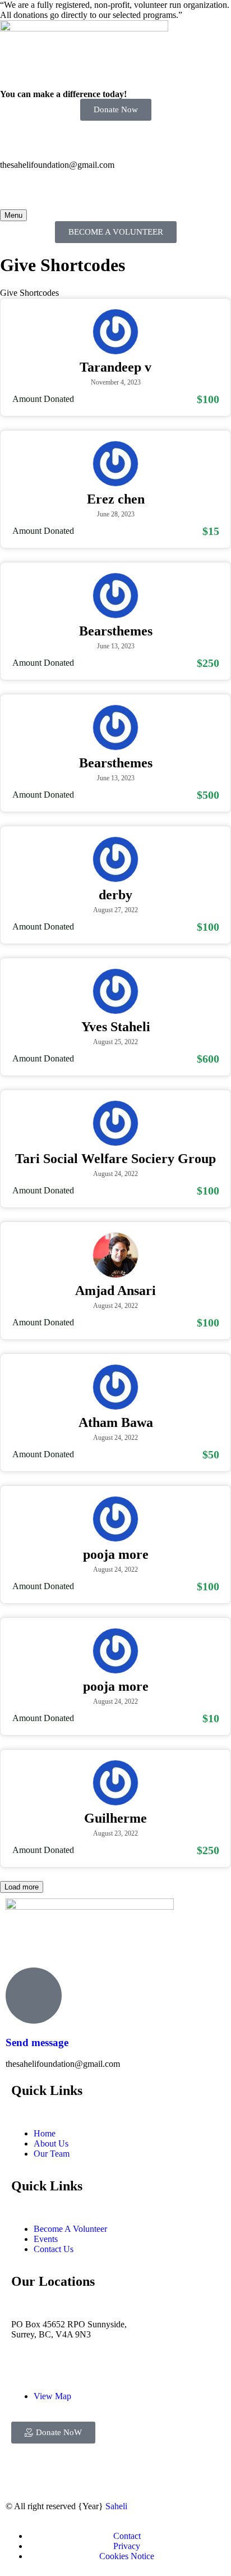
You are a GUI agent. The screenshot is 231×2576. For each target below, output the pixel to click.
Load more (22, 1887)
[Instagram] (50, 2474)
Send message (37, 2042)
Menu (13, 215)
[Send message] (34, 1996)
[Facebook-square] (20, 2474)
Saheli (116, 2506)
